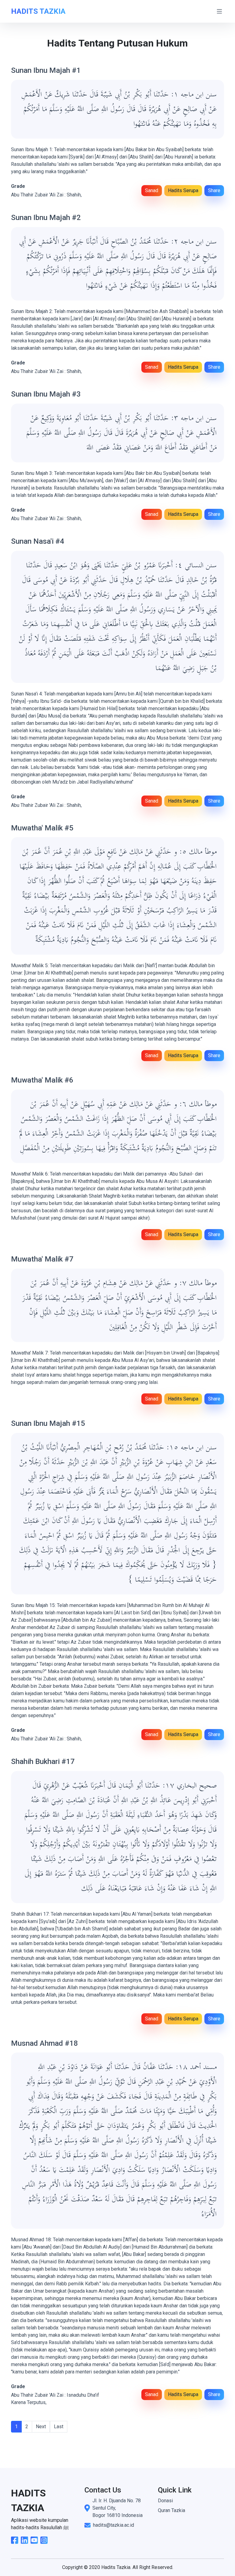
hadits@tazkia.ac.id (114, 2525)
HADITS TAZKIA (38, 11)
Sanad (152, 190)
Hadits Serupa (183, 190)
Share (214, 190)
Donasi (165, 2501)
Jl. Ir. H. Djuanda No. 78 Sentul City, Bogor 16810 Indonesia (117, 2508)
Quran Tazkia (172, 2510)
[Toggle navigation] (219, 11)
